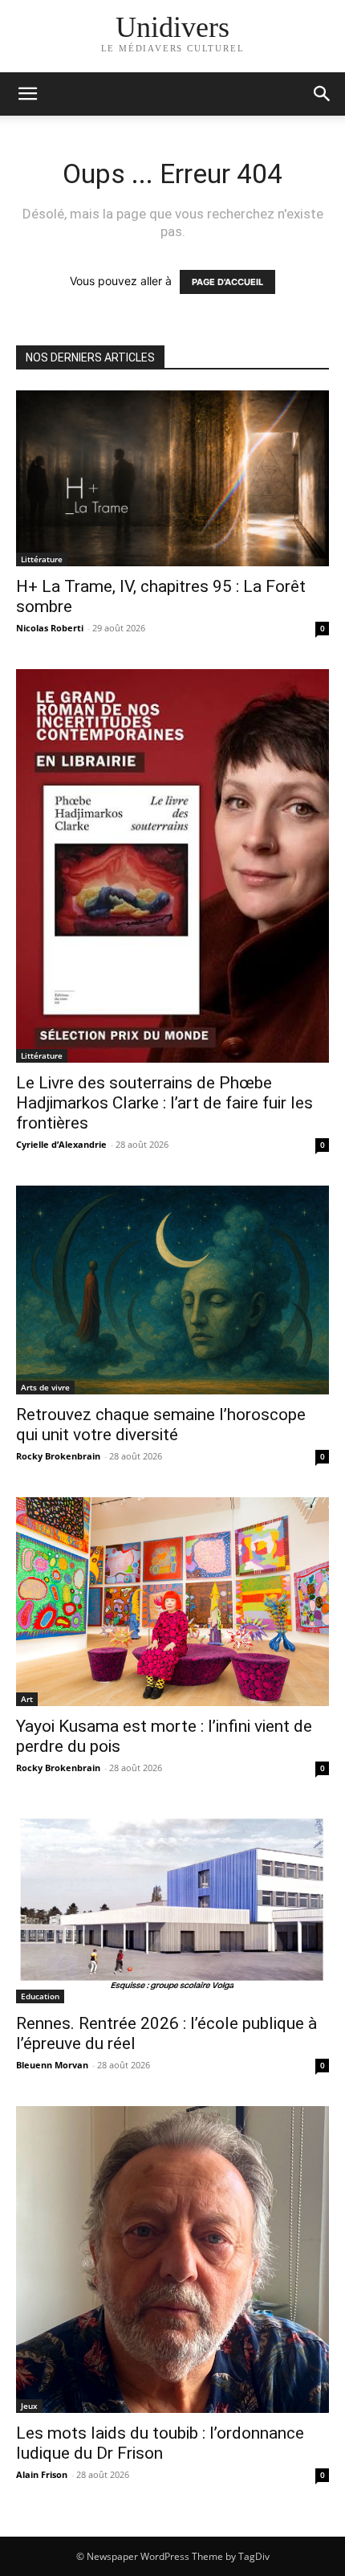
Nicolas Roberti (50, 628)
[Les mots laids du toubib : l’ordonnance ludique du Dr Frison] (172, 2259)
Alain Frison (42, 2474)
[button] (323, 94)
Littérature (42, 559)
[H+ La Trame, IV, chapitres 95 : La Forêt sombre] (172, 478)
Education (40, 1996)
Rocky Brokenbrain (58, 1456)
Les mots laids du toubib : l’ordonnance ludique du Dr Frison (160, 2443)
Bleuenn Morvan (52, 2065)
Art (27, 1699)
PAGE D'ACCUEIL (227, 282)
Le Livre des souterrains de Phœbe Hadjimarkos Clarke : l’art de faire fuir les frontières (164, 1103)
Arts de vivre (45, 1387)
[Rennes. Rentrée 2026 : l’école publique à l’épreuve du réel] (172, 1906)
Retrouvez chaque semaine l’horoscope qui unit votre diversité (161, 1425)
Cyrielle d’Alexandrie (61, 1144)
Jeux (29, 2406)
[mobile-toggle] (27, 94)
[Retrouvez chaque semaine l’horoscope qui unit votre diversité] (172, 1290)
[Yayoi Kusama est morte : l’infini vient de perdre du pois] (172, 1602)
